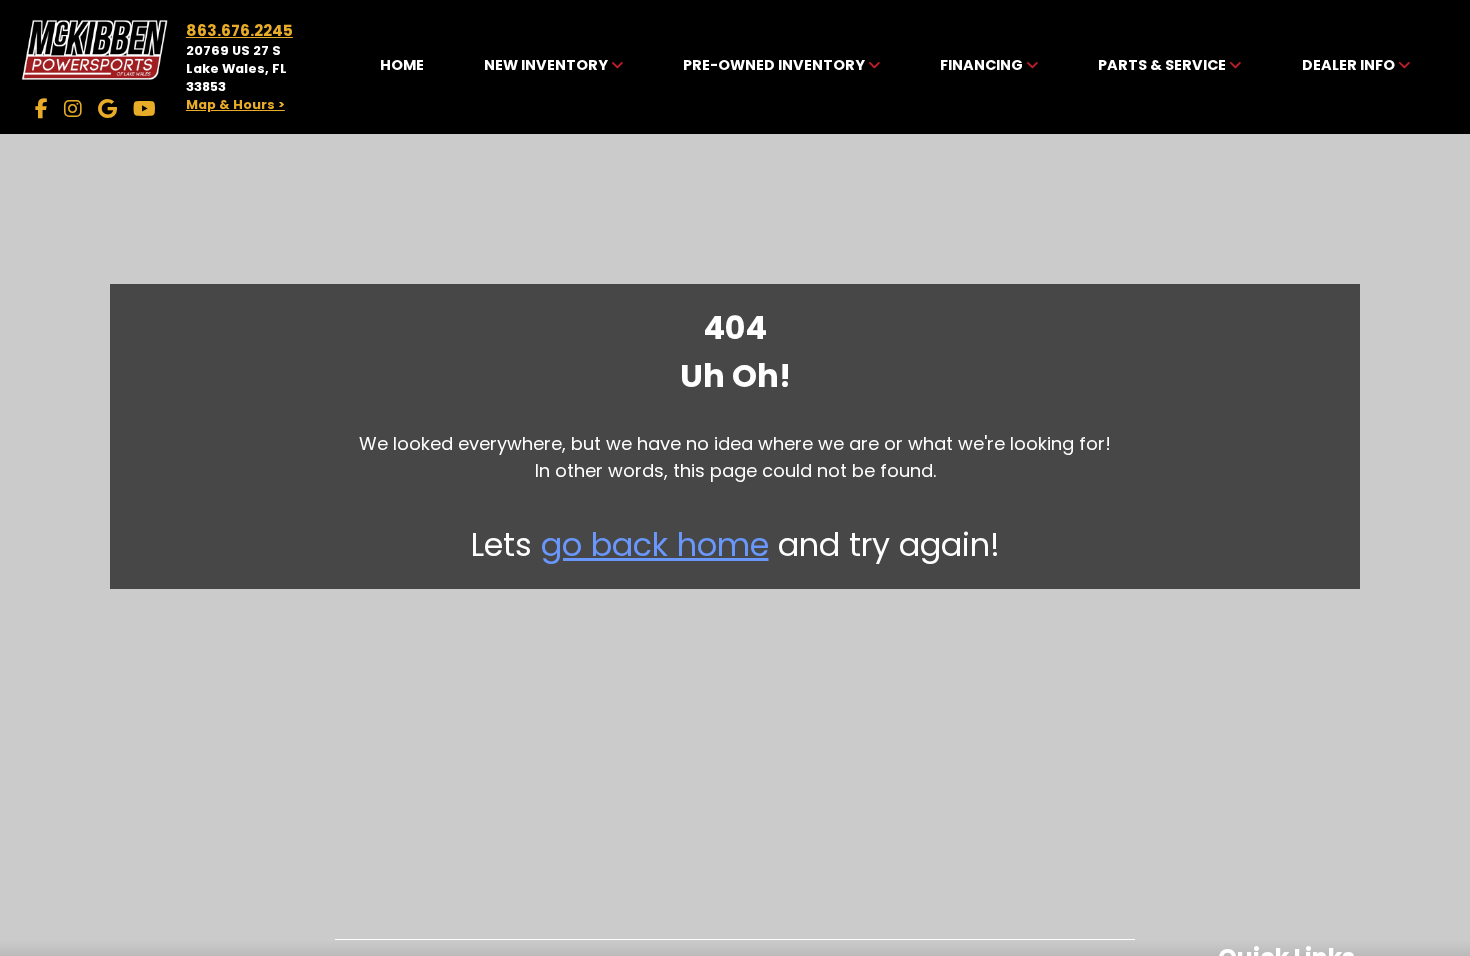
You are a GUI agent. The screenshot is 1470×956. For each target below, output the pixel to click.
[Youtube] (144, 109)
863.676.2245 (239, 30)
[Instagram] (73, 109)
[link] (402, 67)
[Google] (107, 109)
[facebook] (41, 109)
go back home (655, 544)
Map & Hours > (235, 104)
